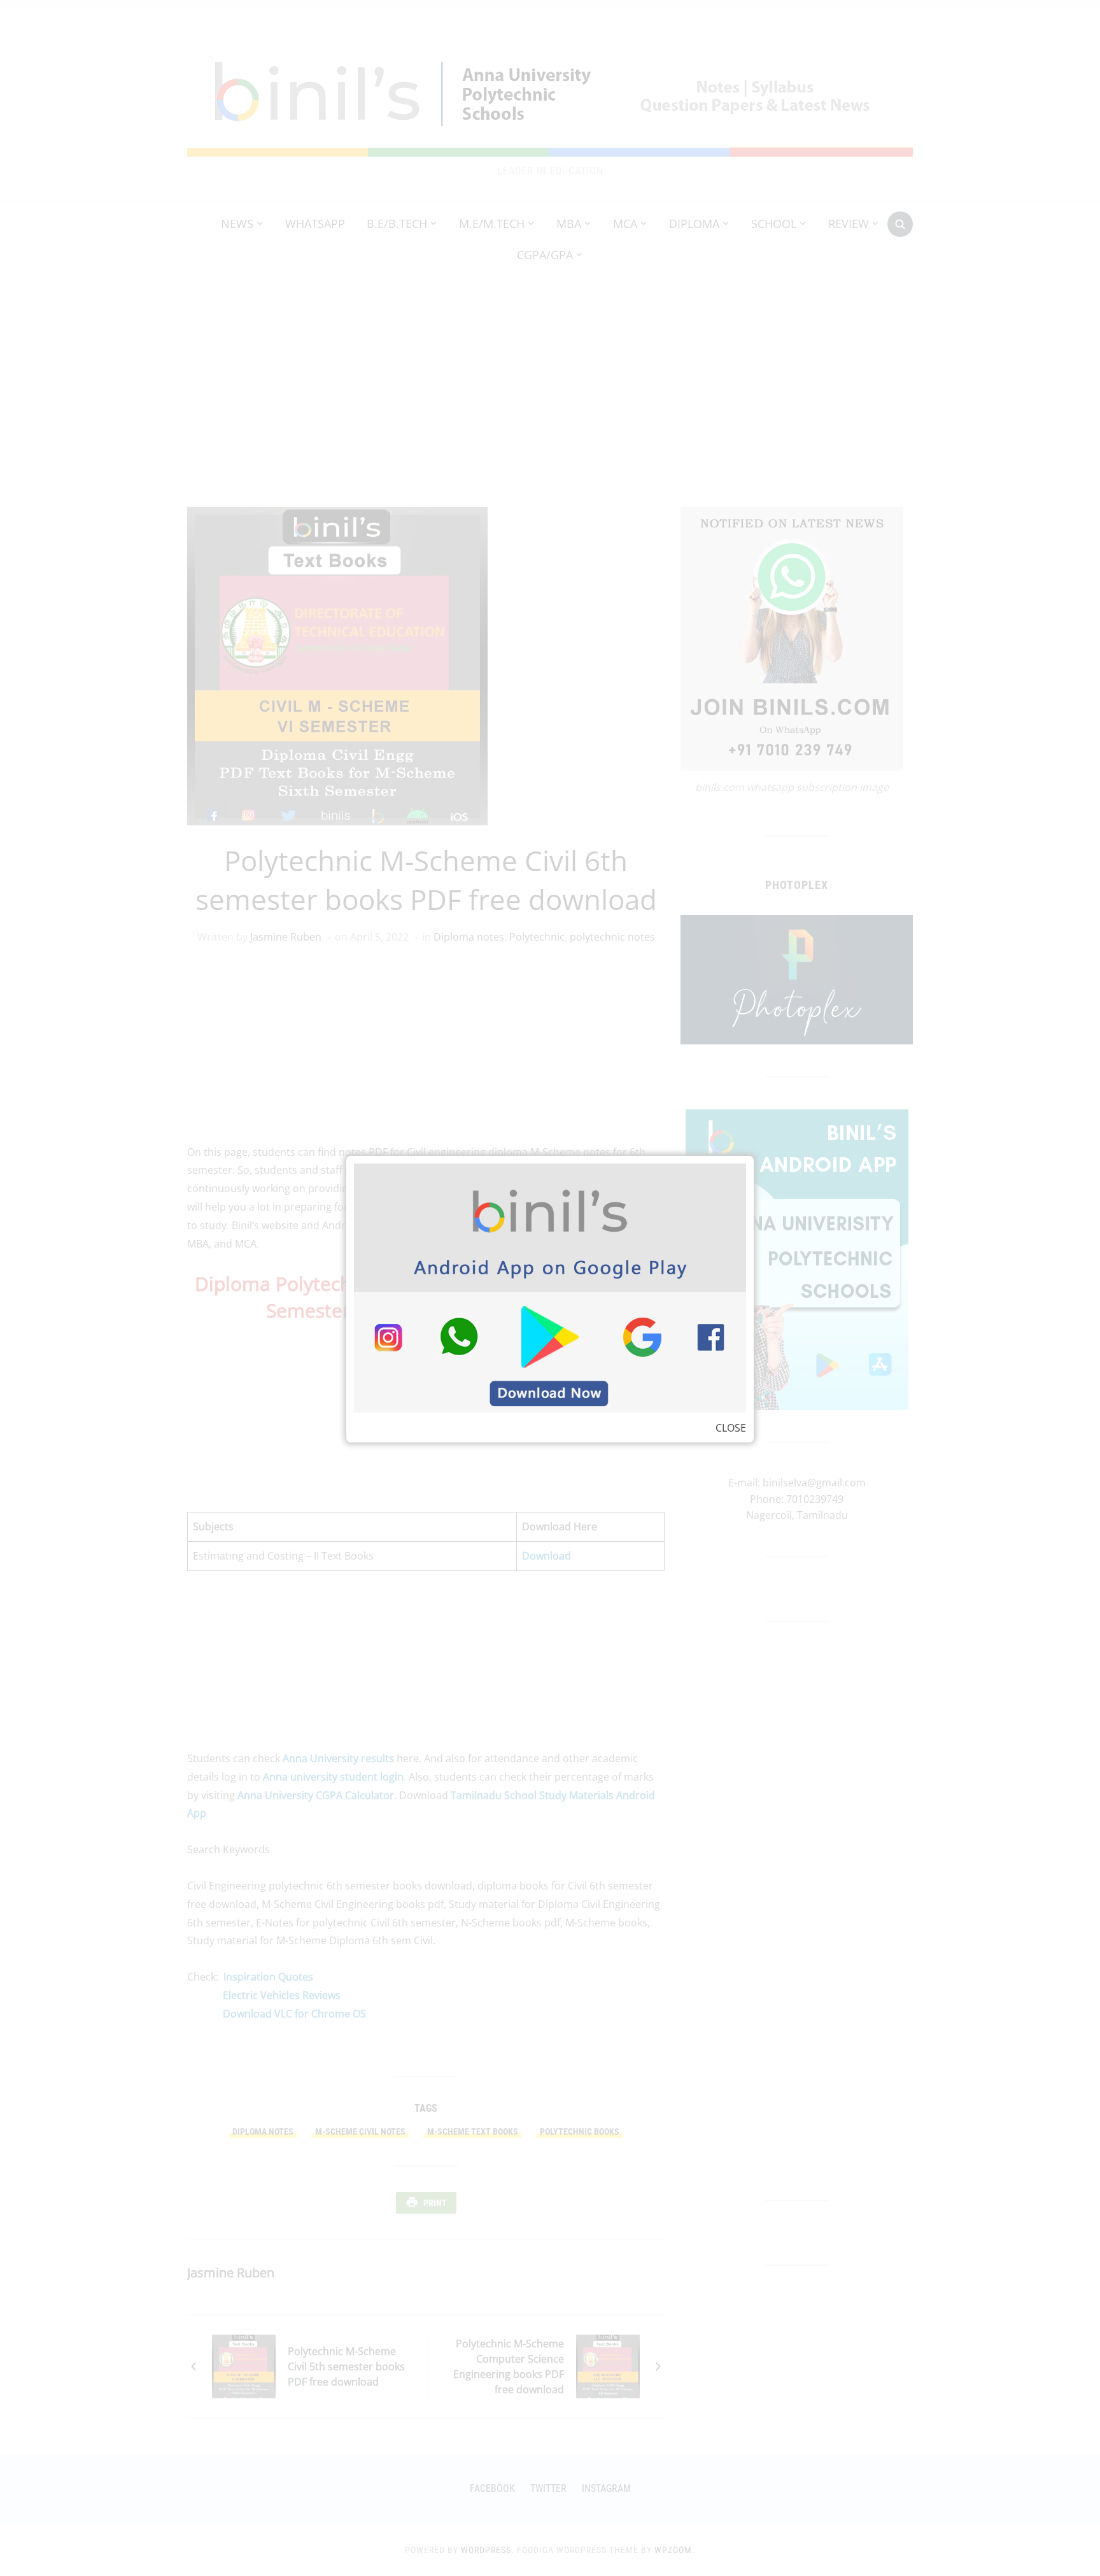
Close (731, 1428)
